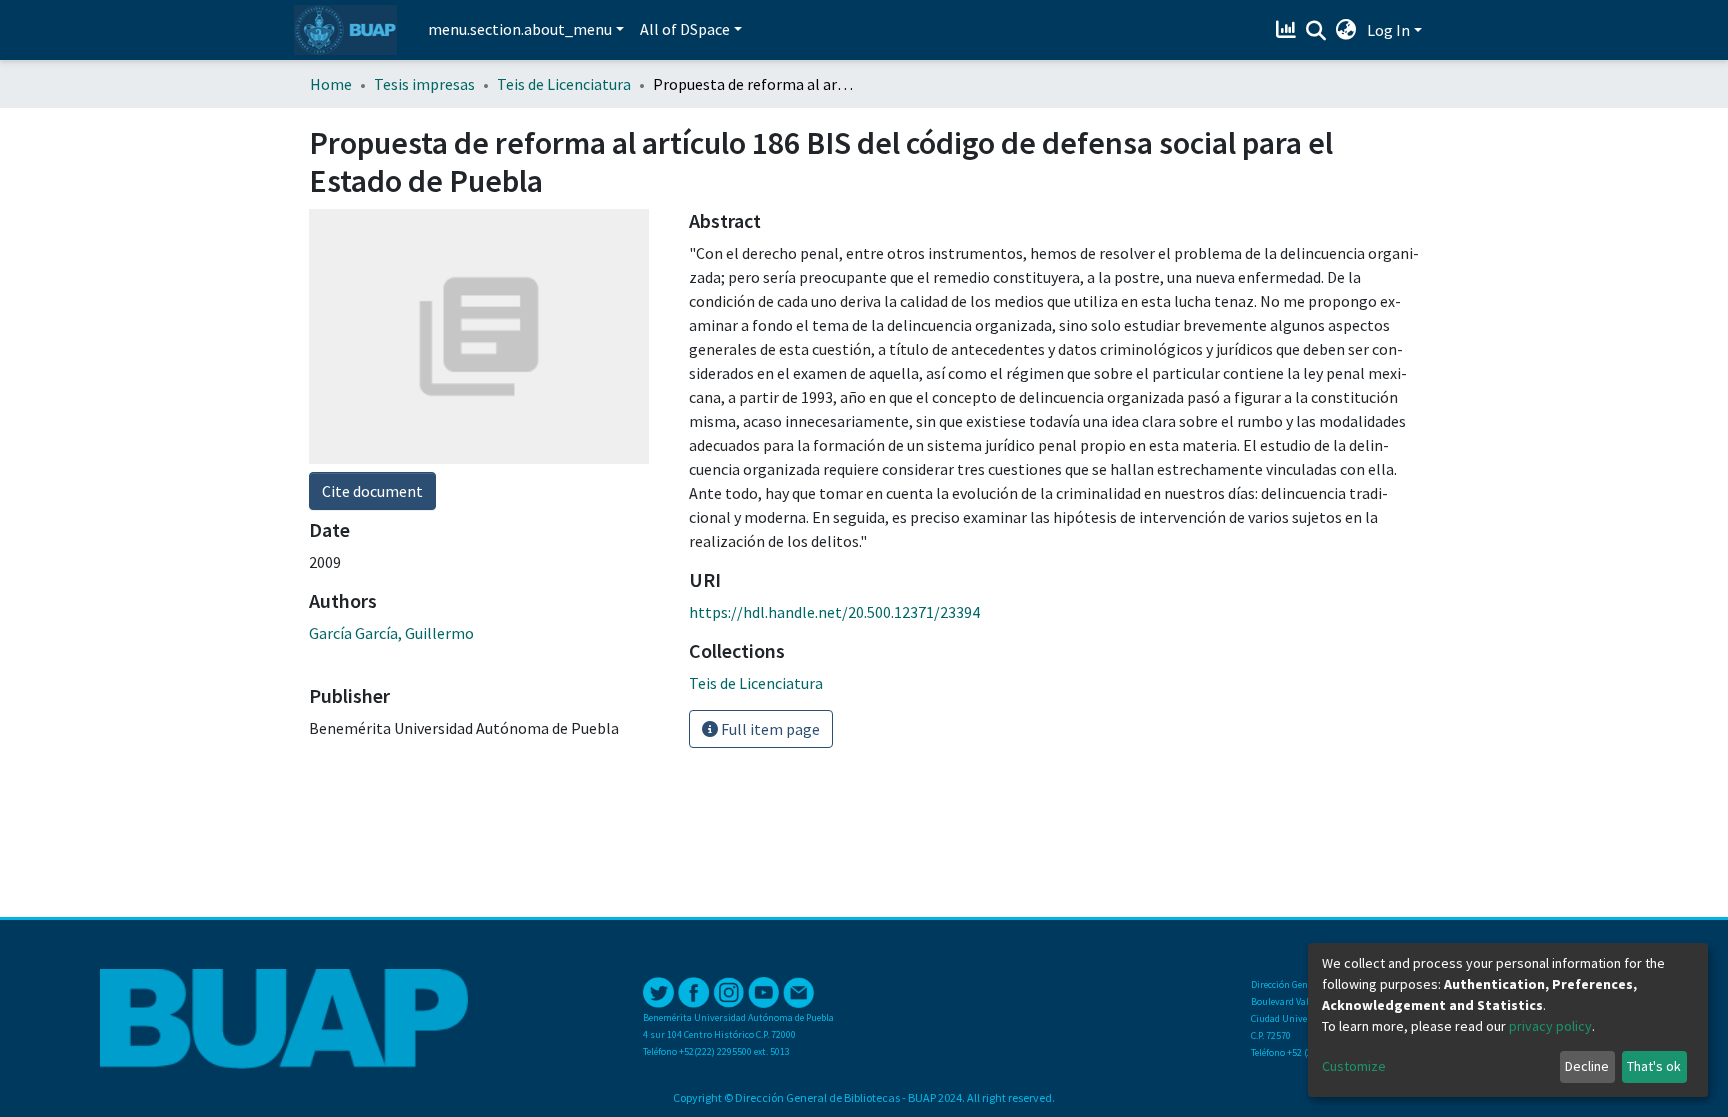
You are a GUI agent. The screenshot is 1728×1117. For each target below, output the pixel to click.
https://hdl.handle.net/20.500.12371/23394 (834, 612)
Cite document (372, 491)
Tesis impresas (424, 84)
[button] (1346, 30)
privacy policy (1550, 1026)
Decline (1587, 1066)
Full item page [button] (769, 729)
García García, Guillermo (391, 633)
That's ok (1654, 1066)
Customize (1354, 1066)
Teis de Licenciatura (564, 84)
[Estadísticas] (1288, 30)
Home (331, 84)
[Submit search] (1316, 31)
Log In (1388, 30)
